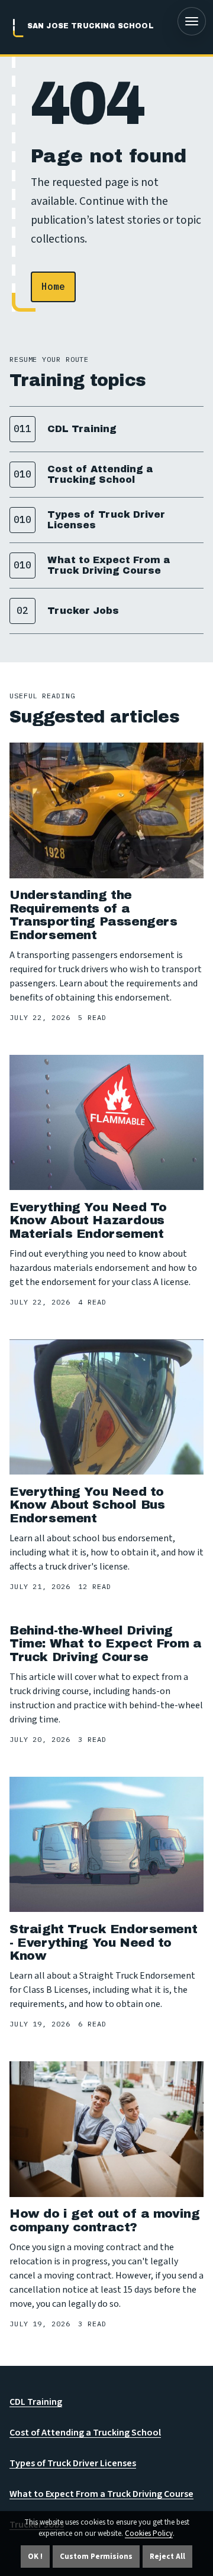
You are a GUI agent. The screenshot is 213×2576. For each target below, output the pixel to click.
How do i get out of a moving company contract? (104, 2220)
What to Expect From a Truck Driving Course (101, 2494)
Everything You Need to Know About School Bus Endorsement (87, 1505)
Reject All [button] (167, 2557)
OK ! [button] (35, 2557)
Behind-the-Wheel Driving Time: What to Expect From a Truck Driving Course (106, 1644)
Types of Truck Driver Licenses (73, 2463)
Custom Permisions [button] (96, 2557)
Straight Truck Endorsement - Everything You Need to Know (103, 1942)
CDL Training (36, 2402)
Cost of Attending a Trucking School (85, 2433)
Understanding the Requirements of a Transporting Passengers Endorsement (93, 915)
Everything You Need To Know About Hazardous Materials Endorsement (88, 1220)
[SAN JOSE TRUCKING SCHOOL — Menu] (192, 21)
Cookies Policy (149, 2533)
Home (53, 286)
